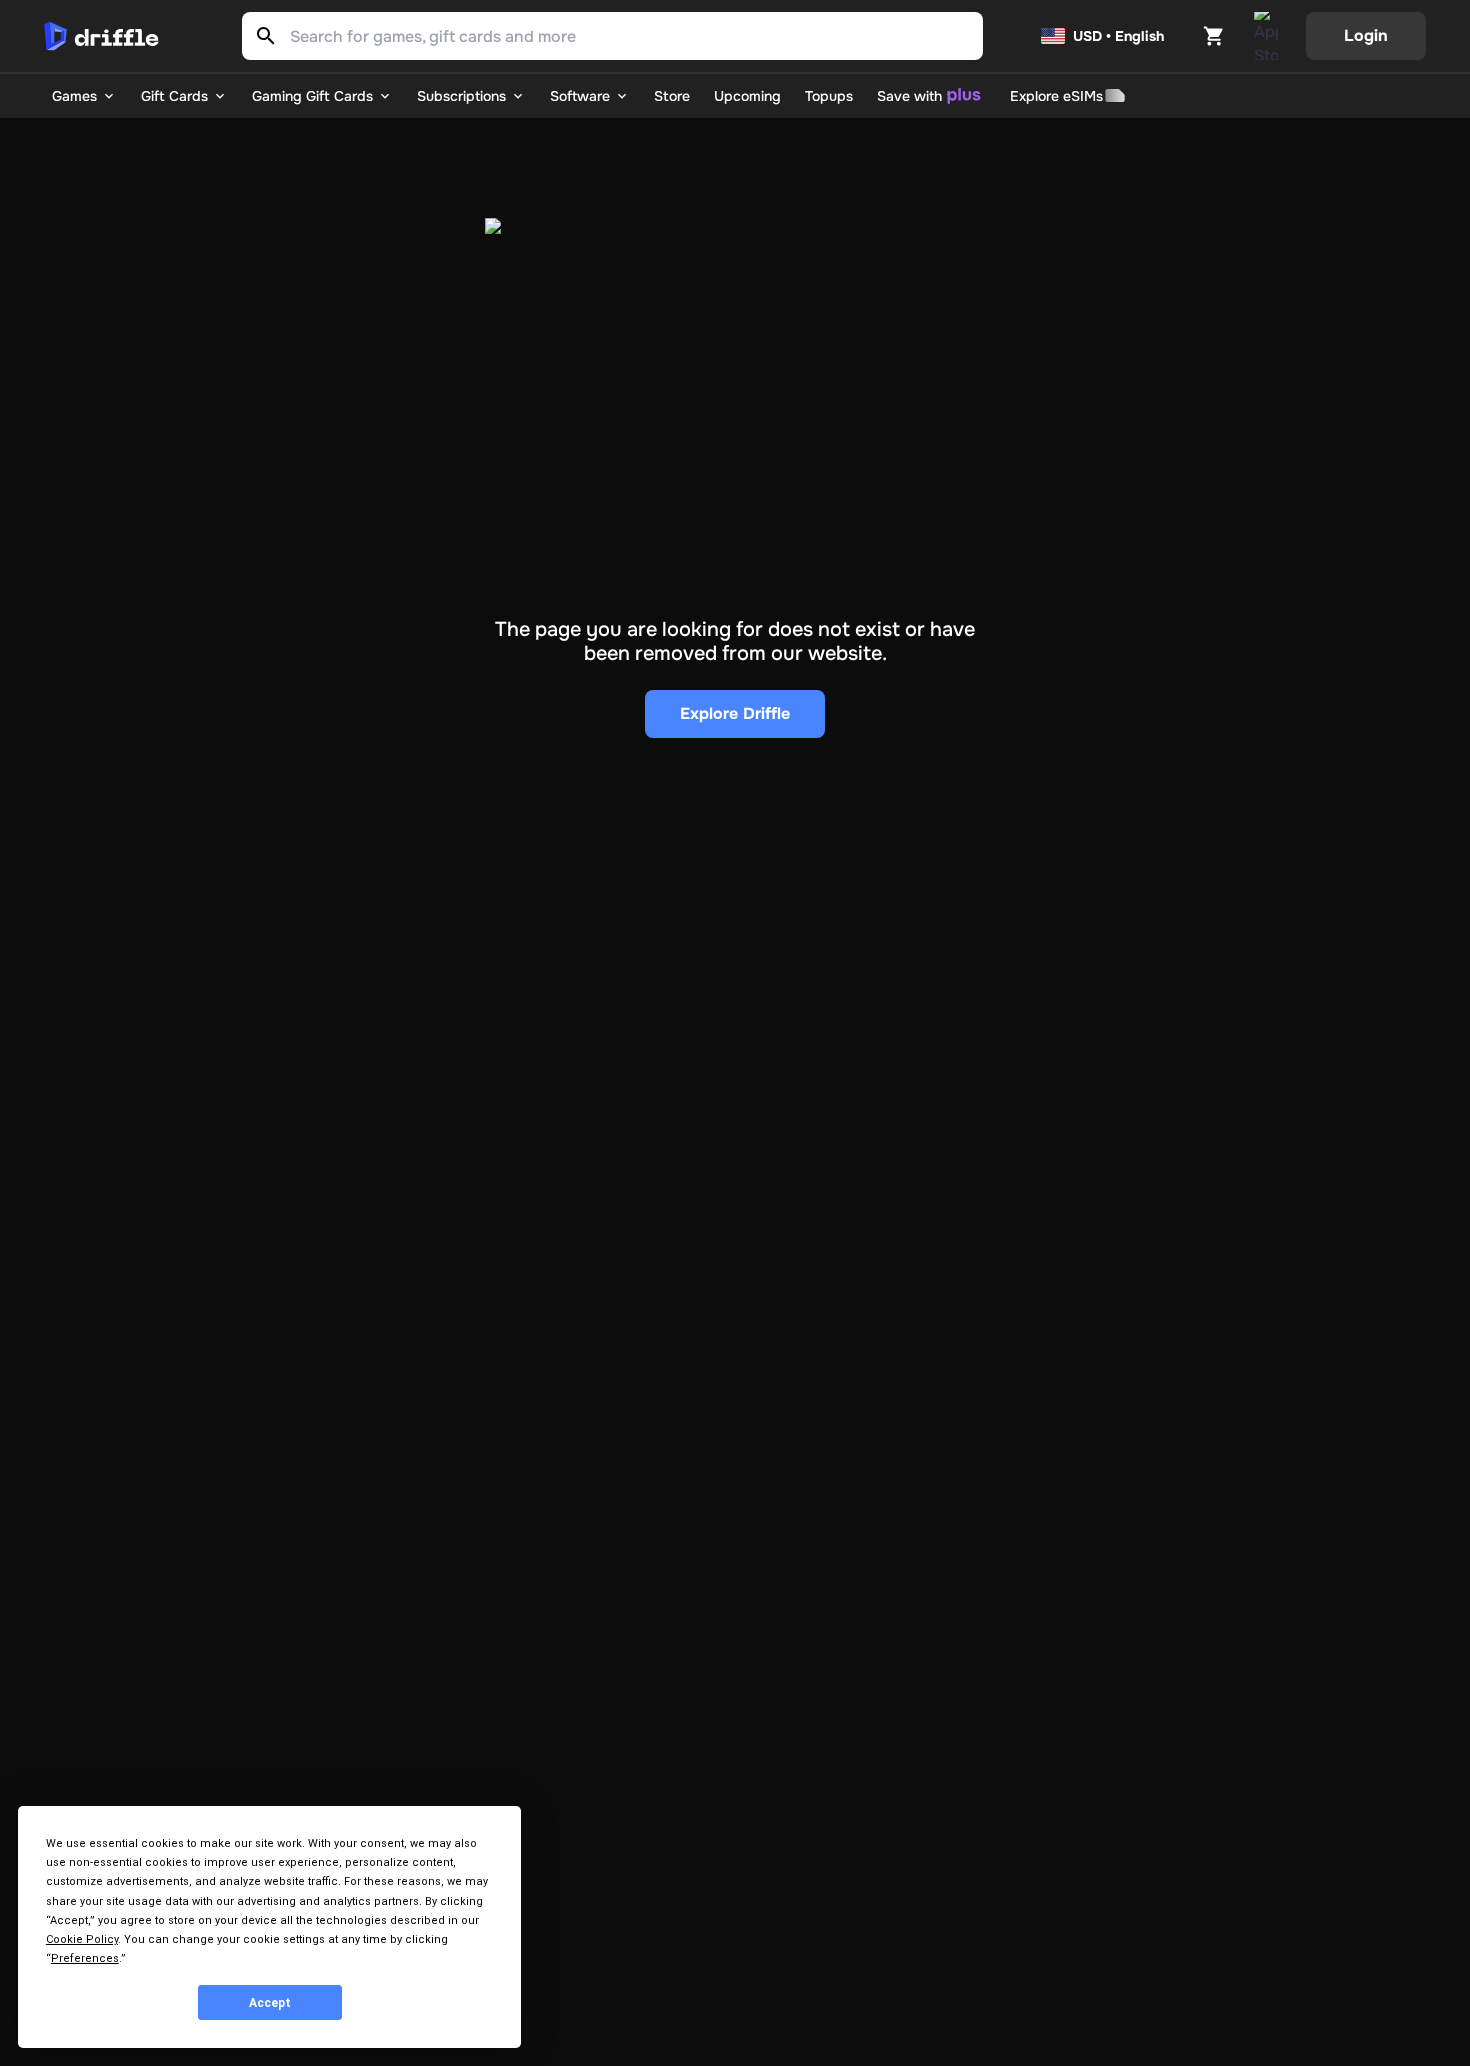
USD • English (1118, 36)
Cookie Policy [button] (82, 1939)
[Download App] (1266, 36)
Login (1366, 35)
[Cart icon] (1214, 36)
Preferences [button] (85, 1958)
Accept (270, 2003)
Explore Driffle (735, 713)
